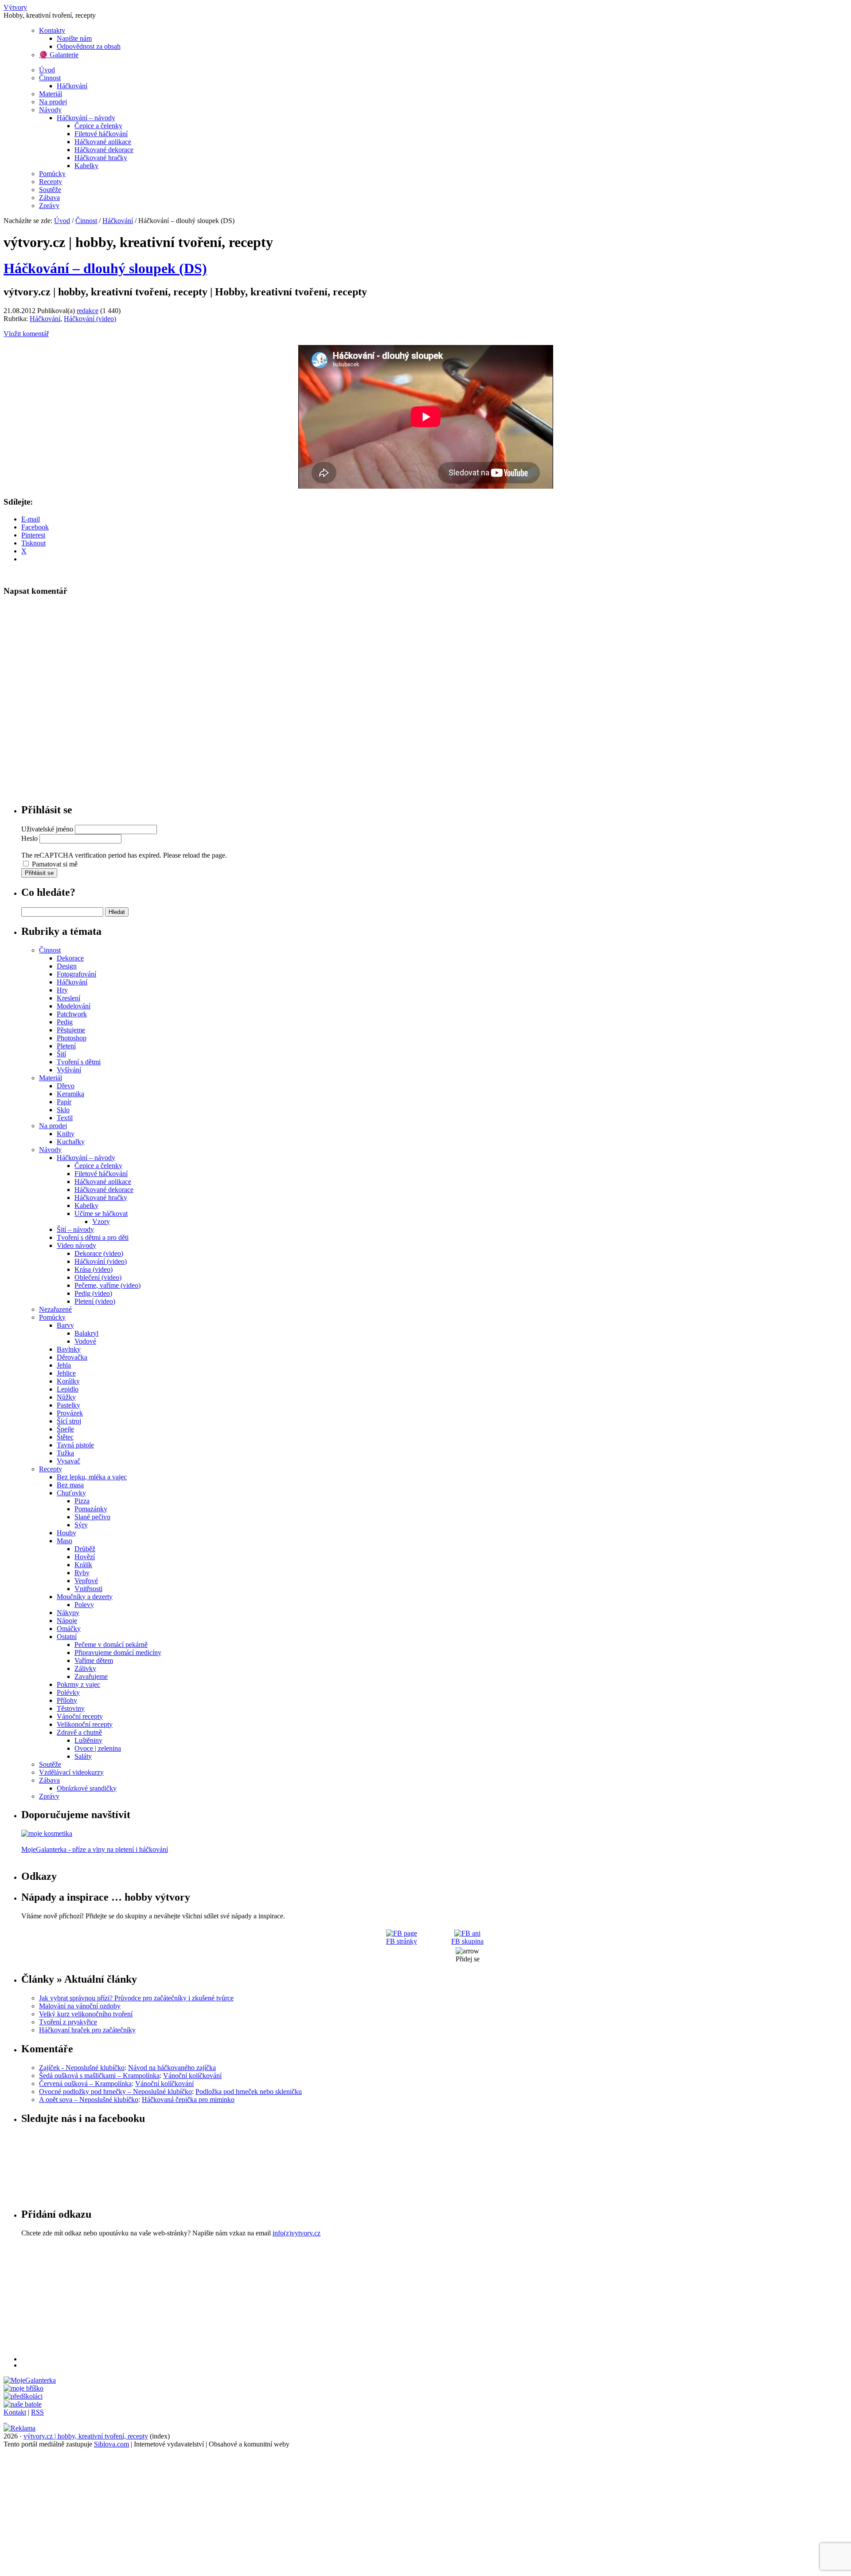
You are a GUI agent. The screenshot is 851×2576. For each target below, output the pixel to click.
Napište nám (74, 38)
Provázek (70, 1413)
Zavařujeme (91, 1676)
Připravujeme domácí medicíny (118, 1653)
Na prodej (53, 102)
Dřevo (66, 1086)
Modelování (74, 1006)
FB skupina (467, 1941)
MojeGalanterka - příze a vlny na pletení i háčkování (95, 1849)
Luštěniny (88, 1740)
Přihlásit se (39, 873)
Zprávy (49, 206)
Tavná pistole (75, 1445)
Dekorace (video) (99, 1253)
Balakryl (86, 1333)
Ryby (82, 1573)
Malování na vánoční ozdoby (80, 2006)
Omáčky (69, 1629)
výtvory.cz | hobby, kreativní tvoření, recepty (86, 2436)
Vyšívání (69, 1070)
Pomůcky (52, 174)
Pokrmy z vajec (78, 1684)
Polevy (84, 1605)
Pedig (65, 1022)
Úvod (47, 70)
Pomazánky (91, 1509)
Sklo (63, 1110)
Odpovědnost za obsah (89, 46)
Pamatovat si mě (55, 864)
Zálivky (85, 1668)
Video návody (76, 1245)
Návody (50, 110)
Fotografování (76, 974)
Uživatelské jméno (47, 829)
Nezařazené (55, 1309)
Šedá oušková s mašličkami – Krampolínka (99, 2076)
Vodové (85, 1341)
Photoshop (72, 1038)
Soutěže (50, 190)
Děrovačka (72, 1357)
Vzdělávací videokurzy (71, 1772)
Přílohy (67, 1700)
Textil (65, 1118)
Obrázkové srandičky (87, 1788)
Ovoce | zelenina (98, 1748)
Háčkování (72, 86)
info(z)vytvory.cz (297, 2233)
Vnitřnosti (88, 1589)
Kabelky (86, 166)
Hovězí (85, 1557)
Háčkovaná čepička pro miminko (188, 2100)
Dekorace (70, 958)
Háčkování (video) (90, 319)
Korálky (68, 1381)
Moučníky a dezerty (85, 1597)
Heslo (29, 838)
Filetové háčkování (101, 134)
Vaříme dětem (94, 1660)
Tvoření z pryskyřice (68, 2022)
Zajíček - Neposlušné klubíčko (82, 2068)
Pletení (66, 1046)
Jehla (64, 1365)
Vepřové (86, 1581)
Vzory (101, 1221)
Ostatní (67, 1637)
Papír (64, 1102)
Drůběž (85, 1549)
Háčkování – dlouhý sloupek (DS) (105, 268)
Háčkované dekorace (104, 150)
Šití (61, 1054)
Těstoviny (71, 1708)
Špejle (65, 1429)
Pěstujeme (71, 1030)
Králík (83, 1565)
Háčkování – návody (86, 118)
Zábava (49, 198)
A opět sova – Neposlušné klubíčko (89, 2100)
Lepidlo (68, 1389)
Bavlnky (69, 1349)
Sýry (81, 1525)
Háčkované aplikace (103, 142)
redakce (88, 311)
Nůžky (66, 1397)
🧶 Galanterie (59, 55)
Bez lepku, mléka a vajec (92, 1477)
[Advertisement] (287, 2299)
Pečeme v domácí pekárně (111, 1645)
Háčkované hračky (101, 158)
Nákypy (68, 1613)
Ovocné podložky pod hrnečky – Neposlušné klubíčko (115, 2092)
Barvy (65, 1325)
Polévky (68, 1692)
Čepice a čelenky (98, 126)
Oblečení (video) (98, 1277)
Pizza (82, 1501)
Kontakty (52, 30)
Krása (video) (94, 1269)
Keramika (70, 1094)
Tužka (65, 1453)
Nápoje (67, 1621)
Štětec (65, 1437)
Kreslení (68, 998)
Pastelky (68, 1405)
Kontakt (15, 2412)
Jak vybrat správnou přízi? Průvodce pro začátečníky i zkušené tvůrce (136, 1998)
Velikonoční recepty (85, 1724)
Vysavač (68, 1461)
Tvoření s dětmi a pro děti (93, 1237)
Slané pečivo (92, 1517)
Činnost (50, 78)
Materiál (51, 94)
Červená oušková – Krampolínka (85, 2084)
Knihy (66, 1134)
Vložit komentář (26, 334)
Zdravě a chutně (79, 1732)
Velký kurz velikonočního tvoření (86, 2014)
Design (67, 966)
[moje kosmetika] (47, 1833)
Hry (62, 990)
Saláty (83, 1756)
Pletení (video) (95, 1301)
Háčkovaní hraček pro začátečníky (87, 2030)
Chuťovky (71, 1493)
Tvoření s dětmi (79, 1062)
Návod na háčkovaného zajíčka (172, 2068)
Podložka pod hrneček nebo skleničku (249, 2092)
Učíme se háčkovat (101, 1214)
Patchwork (72, 1014)
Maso (64, 1541)
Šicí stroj (69, 1421)
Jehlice (66, 1373)
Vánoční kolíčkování (192, 2076)
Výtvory (15, 7)
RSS (37, 2412)
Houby (66, 1533)
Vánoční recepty (80, 1716)
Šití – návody (75, 1229)
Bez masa (70, 1485)
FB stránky (402, 1941)
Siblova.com (111, 2444)
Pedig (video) (93, 1293)
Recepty (51, 182)
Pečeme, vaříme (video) (107, 1285)
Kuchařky (71, 1142)
